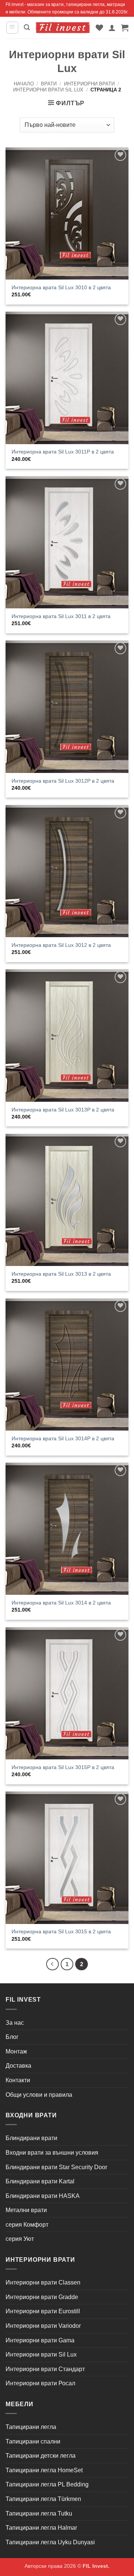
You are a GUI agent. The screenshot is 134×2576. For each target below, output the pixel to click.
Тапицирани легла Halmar (41, 2528)
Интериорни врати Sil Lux (48, 90)
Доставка (18, 2066)
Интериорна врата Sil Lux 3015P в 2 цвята (63, 1767)
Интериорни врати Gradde (42, 2297)
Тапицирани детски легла (41, 2456)
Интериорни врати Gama (40, 2340)
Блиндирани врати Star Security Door (56, 2167)
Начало (24, 84)
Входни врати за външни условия (52, 2153)
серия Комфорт (27, 2225)
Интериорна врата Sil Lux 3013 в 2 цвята (61, 1274)
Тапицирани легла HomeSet (44, 2470)
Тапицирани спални (33, 2441)
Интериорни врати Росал (40, 2383)
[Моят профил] (112, 28)
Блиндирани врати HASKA (43, 2196)
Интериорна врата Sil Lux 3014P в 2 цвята (63, 1439)
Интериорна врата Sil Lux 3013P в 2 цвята (63, 1110)
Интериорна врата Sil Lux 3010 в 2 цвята (61, 288)
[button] (12, 28)
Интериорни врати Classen (43, 2282)
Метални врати (26, 2210)
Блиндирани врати (31, 2138)
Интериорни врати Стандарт (45, 2369)
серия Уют (20, 2239)
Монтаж (16, 2051)
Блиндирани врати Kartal (40, 2181)
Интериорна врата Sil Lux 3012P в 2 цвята (63, 781)
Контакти (18, 2080)
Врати (49, 84)
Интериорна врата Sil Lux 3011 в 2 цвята (61, 616)
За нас (15, 2023)
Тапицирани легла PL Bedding (47, 2484)
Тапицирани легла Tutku (39, 2513)
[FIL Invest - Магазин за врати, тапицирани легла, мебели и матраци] (63, 28)
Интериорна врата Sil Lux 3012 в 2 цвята (61, 945)
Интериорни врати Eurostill (43, 2311)
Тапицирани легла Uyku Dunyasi (50, 2542)
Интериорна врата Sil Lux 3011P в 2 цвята (63, 452)
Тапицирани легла (31, 2427)
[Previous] (52, 1964)
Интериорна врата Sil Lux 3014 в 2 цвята (61, 1603)
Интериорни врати (89, 84)
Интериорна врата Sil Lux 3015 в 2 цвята (61, 1932)
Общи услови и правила (39, 2095)
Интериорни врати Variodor (43, 2326)
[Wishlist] (99, 28)
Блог (12, 2037)
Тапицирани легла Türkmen (43, 2499)
